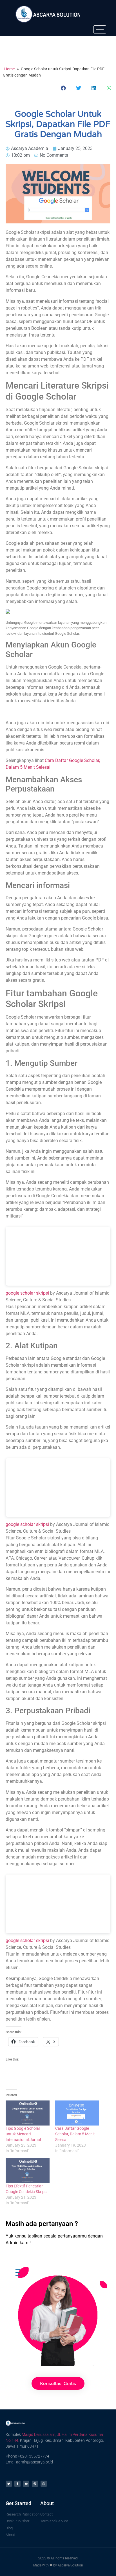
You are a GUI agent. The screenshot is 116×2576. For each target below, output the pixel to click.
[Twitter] (9, 2484)
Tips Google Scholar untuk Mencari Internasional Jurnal (23, 2134)
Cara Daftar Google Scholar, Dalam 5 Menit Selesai (75, 2134)
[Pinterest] (35, 2484)
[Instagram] (44, 2484)
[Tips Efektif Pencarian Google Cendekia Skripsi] (28, 2171)
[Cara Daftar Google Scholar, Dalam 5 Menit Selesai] (77, 2113)
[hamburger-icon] (100, 29)
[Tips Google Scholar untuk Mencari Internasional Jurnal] (28, 2113)
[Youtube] (26, 2484)
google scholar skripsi (27, 1293)
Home (9, 69)
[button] (64, 88)
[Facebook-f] (17, 2484)
